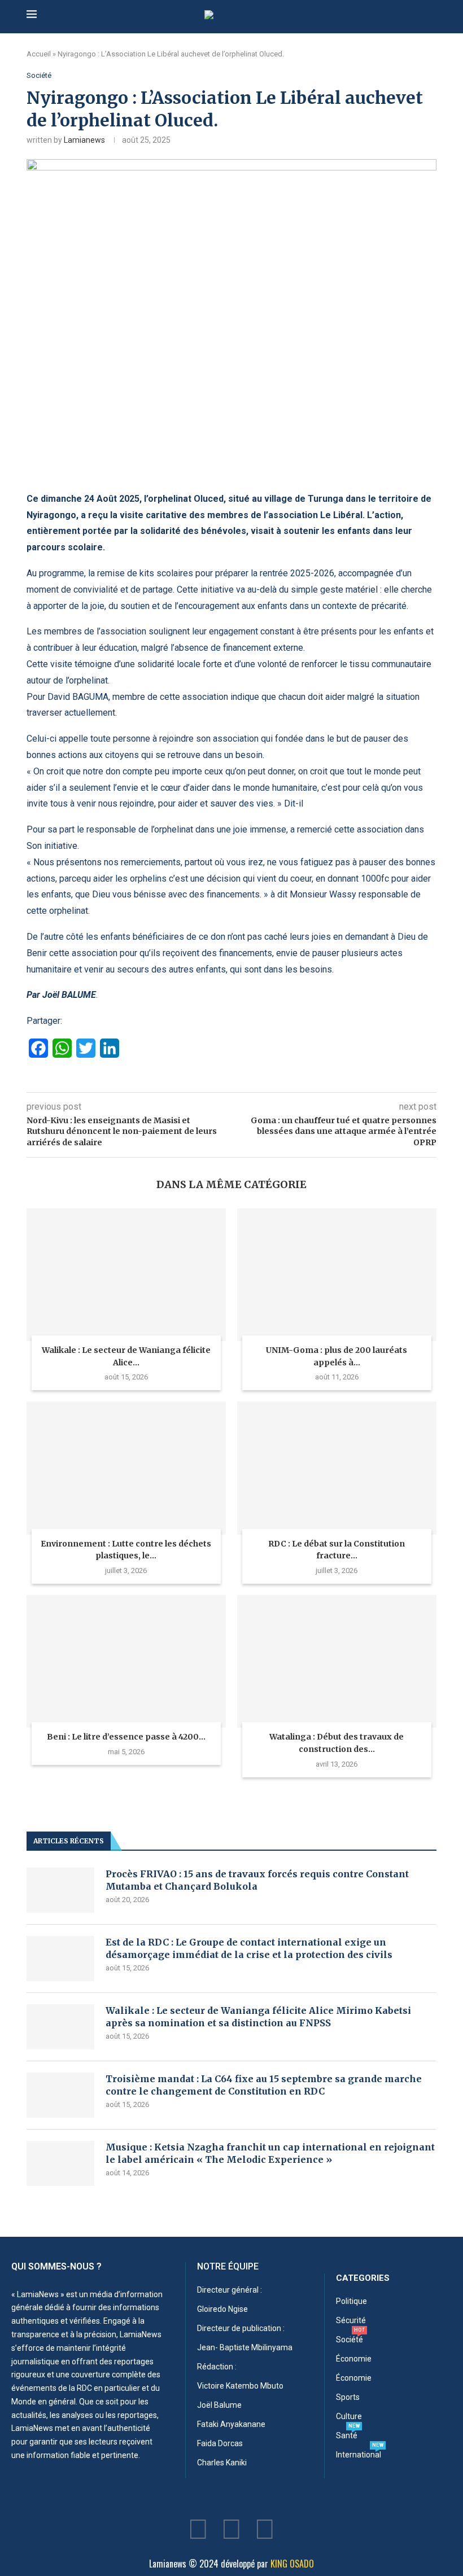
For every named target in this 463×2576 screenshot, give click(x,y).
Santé (347, 2435)
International (359, 2455)
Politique (351, 2301)
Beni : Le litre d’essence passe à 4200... (126, 1737)
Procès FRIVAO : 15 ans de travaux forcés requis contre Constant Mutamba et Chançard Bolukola (257, 1880)
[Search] (431, 16)
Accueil (39, 54)
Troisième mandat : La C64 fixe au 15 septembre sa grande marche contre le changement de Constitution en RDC (264, 2085)
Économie (354, 2359)
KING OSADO (292, 2564)
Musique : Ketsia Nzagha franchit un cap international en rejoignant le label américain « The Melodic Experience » (270, 2153)
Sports (348, 2397)
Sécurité (351, 2320)
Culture (349, 2416)
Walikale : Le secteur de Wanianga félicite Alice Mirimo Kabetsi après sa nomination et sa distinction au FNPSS (258, 2017)
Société (350, 2340)
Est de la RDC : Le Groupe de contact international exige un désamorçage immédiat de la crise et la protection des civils (249, 1948)
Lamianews (84, 140)
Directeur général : (230, 2290)
